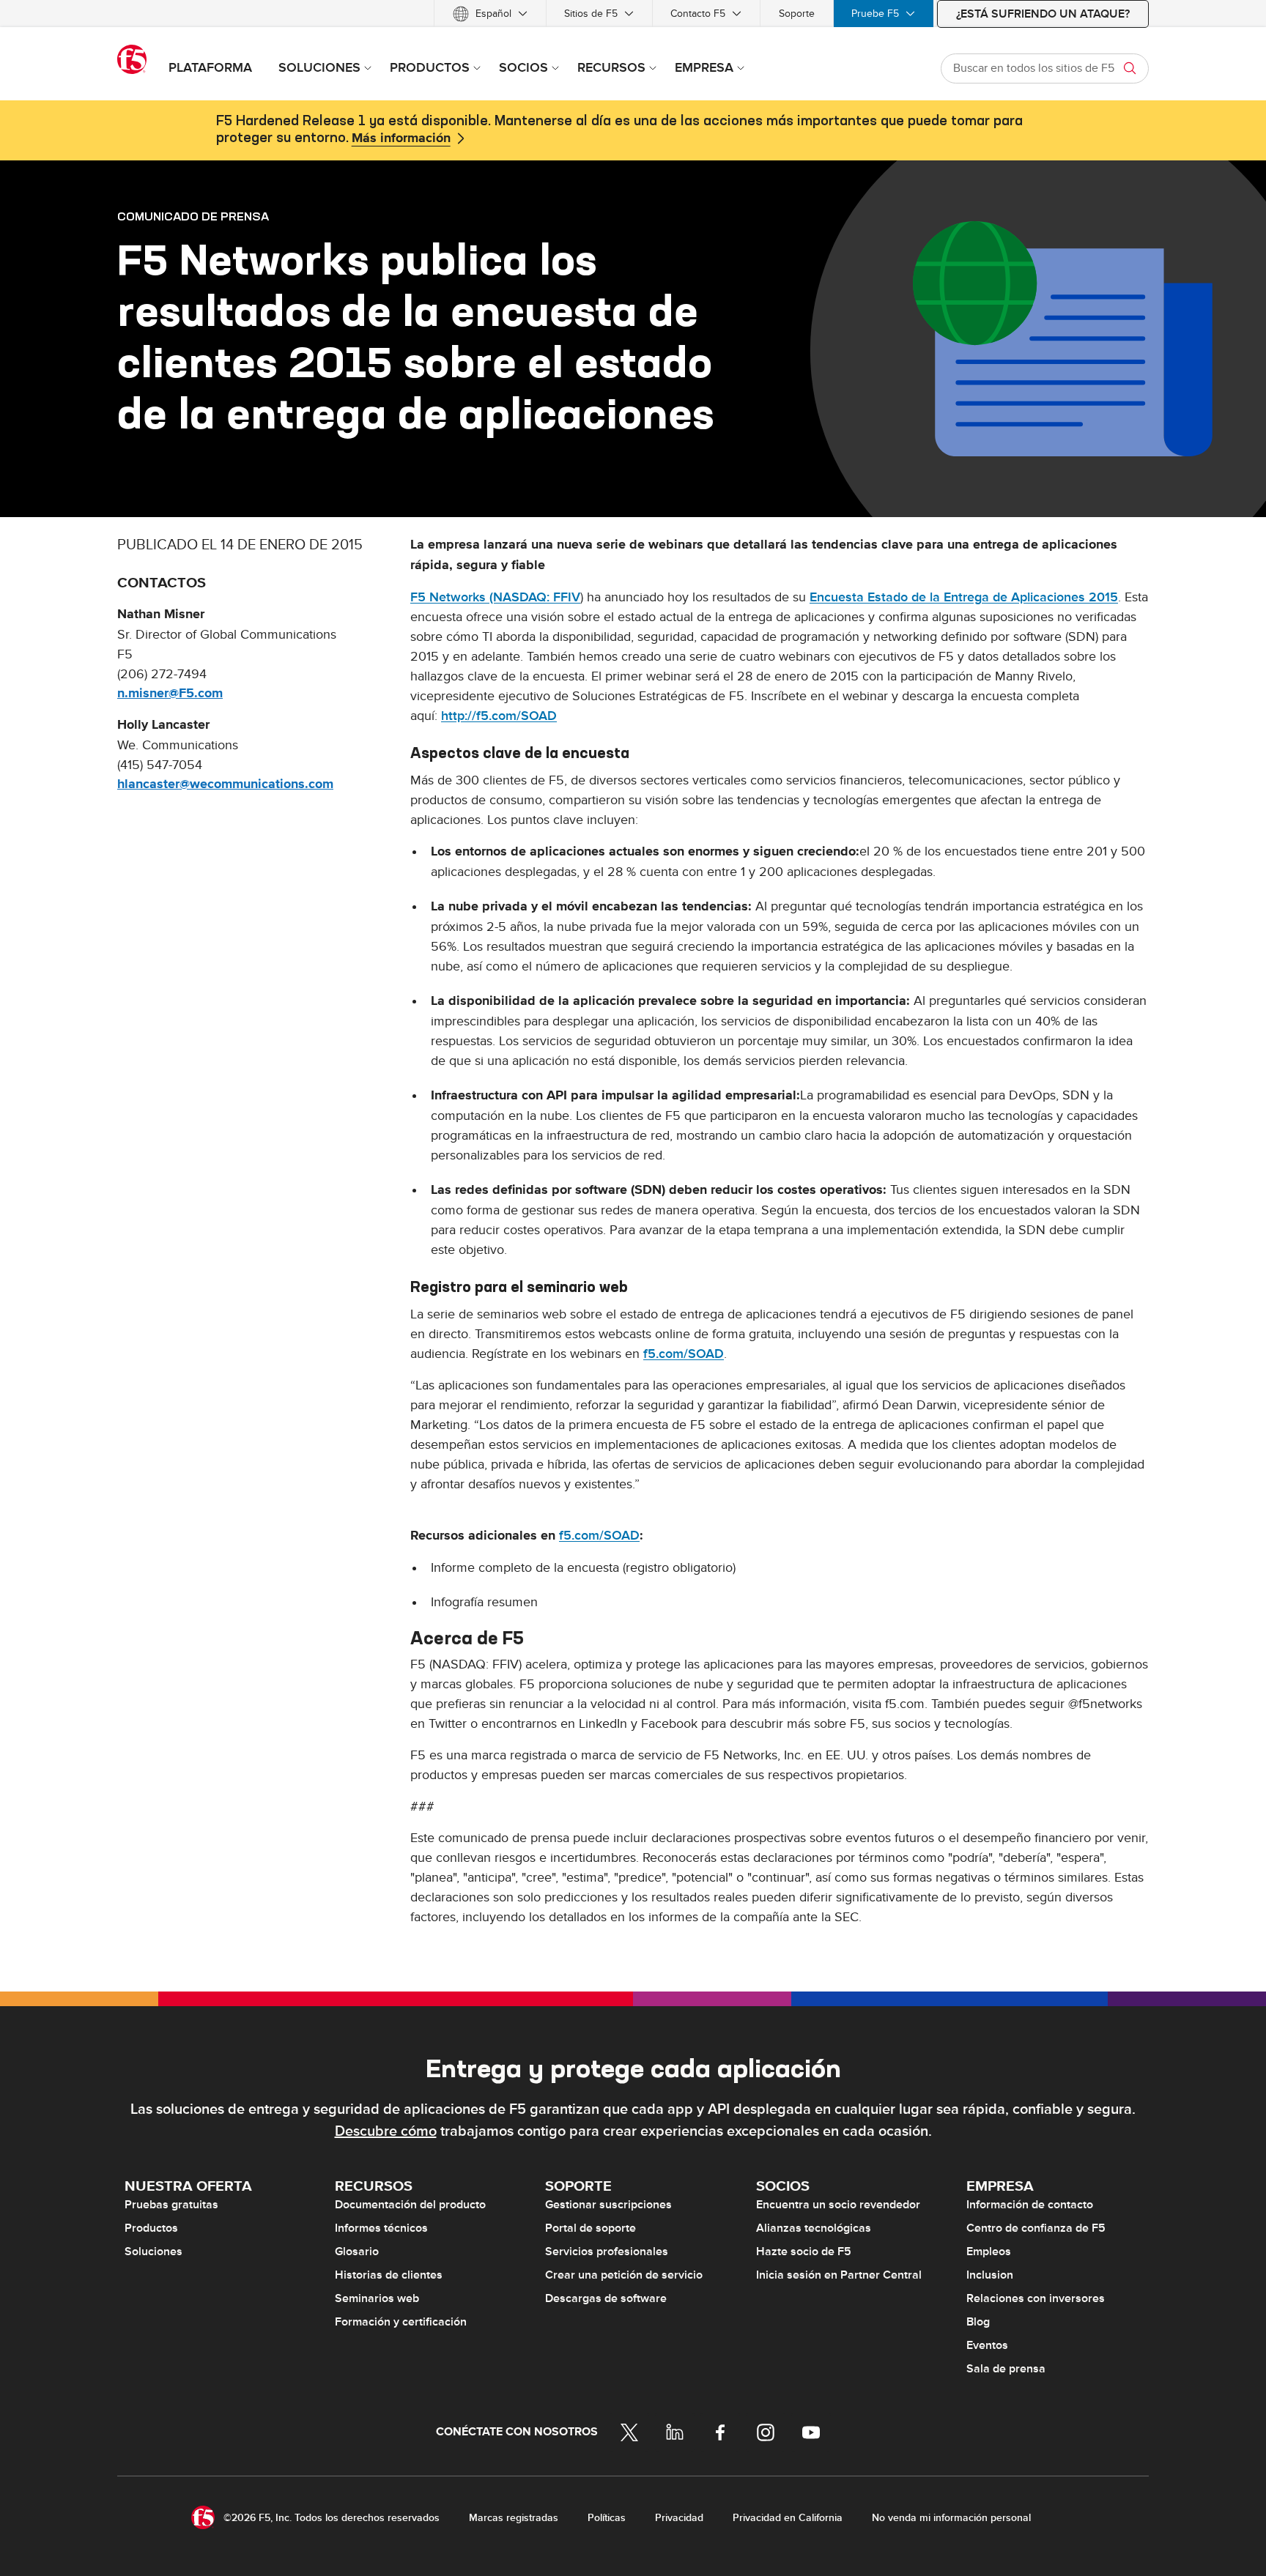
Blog (978, 2322)
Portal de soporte (591, 2228)
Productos (151, 2228)
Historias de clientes (389, 2275)
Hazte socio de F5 (804, 2252)
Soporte (797, 14)
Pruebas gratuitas (171, 2205)
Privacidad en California (788, 2518)
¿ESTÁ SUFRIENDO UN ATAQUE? (1043, 14)
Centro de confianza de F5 (1036, 2228)
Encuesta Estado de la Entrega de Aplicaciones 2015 (964, 597)
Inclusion (990, 2275)
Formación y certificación (401, 2322)
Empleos (989, 2252)
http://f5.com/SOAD (499, 716)
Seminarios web (377, 2298)
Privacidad (679, 2518)
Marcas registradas (514, 2518)
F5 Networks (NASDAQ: (482, 597)
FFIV (567, 597)
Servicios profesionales (607, 2252)
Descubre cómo (386, 2131)
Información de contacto (1030, 2205)
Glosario (357, 2252)
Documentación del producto (410, 2205)
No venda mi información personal (951, 2518)
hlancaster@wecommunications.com (225, 784)
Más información (401, 138)
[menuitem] (490, 14)
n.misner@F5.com (170, 694)
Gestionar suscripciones (608, 2205)
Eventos (987, 2345)
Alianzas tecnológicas (814, 2228)
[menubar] (633, 14)
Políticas (607, 2518)
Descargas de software (606, 2298)
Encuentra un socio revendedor (838, 2205)
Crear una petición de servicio (624, 2275)
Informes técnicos (381, 2228)
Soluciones (153, 2252)
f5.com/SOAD (684, 1354)
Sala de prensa (1006, 2369)
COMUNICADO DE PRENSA (193, 216)
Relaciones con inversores (1036, 2298)
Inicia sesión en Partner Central (839, 2275)
